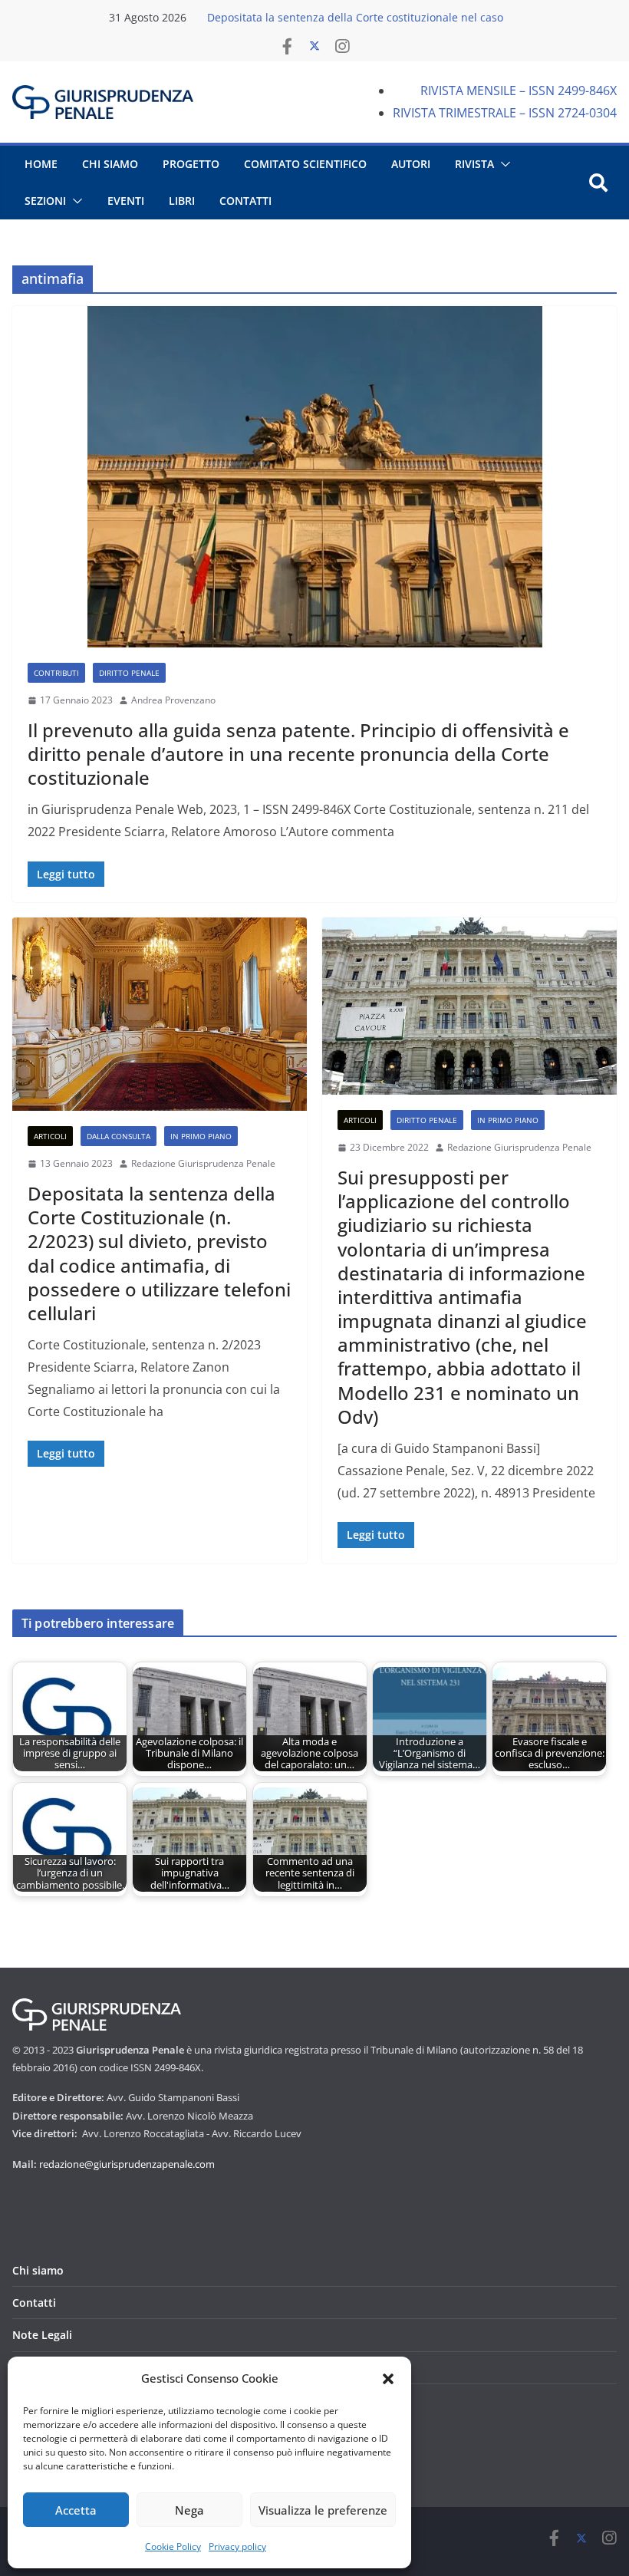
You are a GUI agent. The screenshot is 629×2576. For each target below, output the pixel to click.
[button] (388, 2379)
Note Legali (42, 2335)
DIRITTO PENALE (129, 673)
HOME (41, 164)
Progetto (191, 164)
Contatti (34, 2303)
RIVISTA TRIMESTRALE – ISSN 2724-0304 (505, 113)
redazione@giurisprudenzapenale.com (127, 2164)
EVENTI (126, 201)
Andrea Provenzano (173, 700)
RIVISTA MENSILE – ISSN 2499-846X (519, 91)
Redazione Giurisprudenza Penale (203, 1163)
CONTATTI (245, 201)
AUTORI (411, 164)
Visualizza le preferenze (323, 2510)
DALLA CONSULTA (119, 1136)
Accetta (76, 2510)
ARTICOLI (50, 1136)
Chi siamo (38, 2270)
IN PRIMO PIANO (201, 1136)
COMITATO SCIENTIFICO (305, 164)
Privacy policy (237, 2546)
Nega (189, 2510)
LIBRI (182, 201)
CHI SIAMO (110, 164)
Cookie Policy (173, 2546)
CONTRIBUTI (56, 673)
